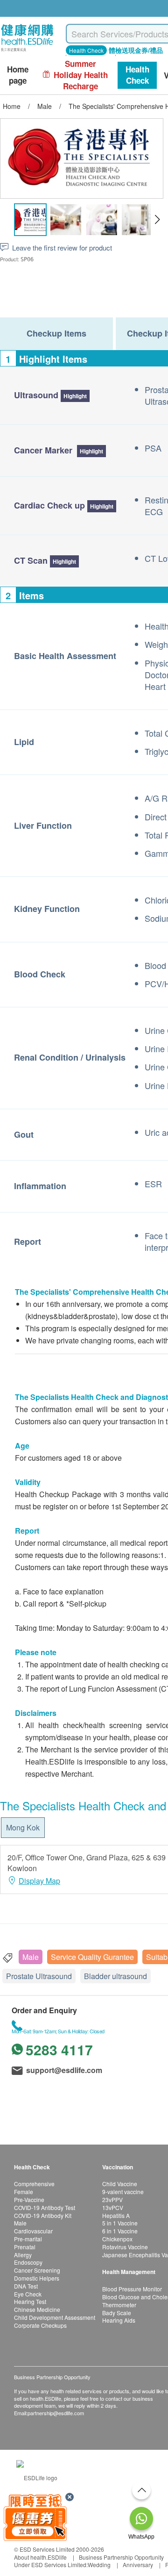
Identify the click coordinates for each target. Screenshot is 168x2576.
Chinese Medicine (37, 2309)
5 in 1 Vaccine (120, 2223)
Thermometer (119, 2305)
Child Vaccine (120, 2184)
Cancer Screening (37, 2270)
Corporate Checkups (40, 2325)
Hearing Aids (119, 2320)
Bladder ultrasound (115, 1976)
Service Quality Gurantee (92, 1957)
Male (31, 1957)
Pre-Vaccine (29, 2199)
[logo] (27, 52)
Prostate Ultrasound (39, 1976)
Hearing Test (30, 2301)
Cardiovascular (33, 2231)
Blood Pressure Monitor (132, 2289)
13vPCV (113, 2207)
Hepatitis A (116, 2215)
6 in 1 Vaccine (120, 2231)
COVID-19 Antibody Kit (43, 2215)
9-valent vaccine (123, 2192)
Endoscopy (28, 2262)
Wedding (99, 2565)
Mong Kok (23, 1827)
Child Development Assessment (55, 2317)
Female (24, 2192)
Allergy (23, 2255)
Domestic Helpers (37, 2278)
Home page (18, 75)
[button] (157, 220)
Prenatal (25, 2247)
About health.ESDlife (40, 2557)
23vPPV (112, 2199)
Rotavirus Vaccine (125, 2247)
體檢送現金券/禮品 (136, 50)
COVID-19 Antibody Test (45, 2207)
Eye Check (28, 2294)
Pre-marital (28, 2239)
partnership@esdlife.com (56, 2413)
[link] (37, 2477)
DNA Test (26, 2286)
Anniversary (138, 2565)
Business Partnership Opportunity (121, 2557)
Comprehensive (34, 2184)
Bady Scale (117, 2313)
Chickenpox (117, 2239)
